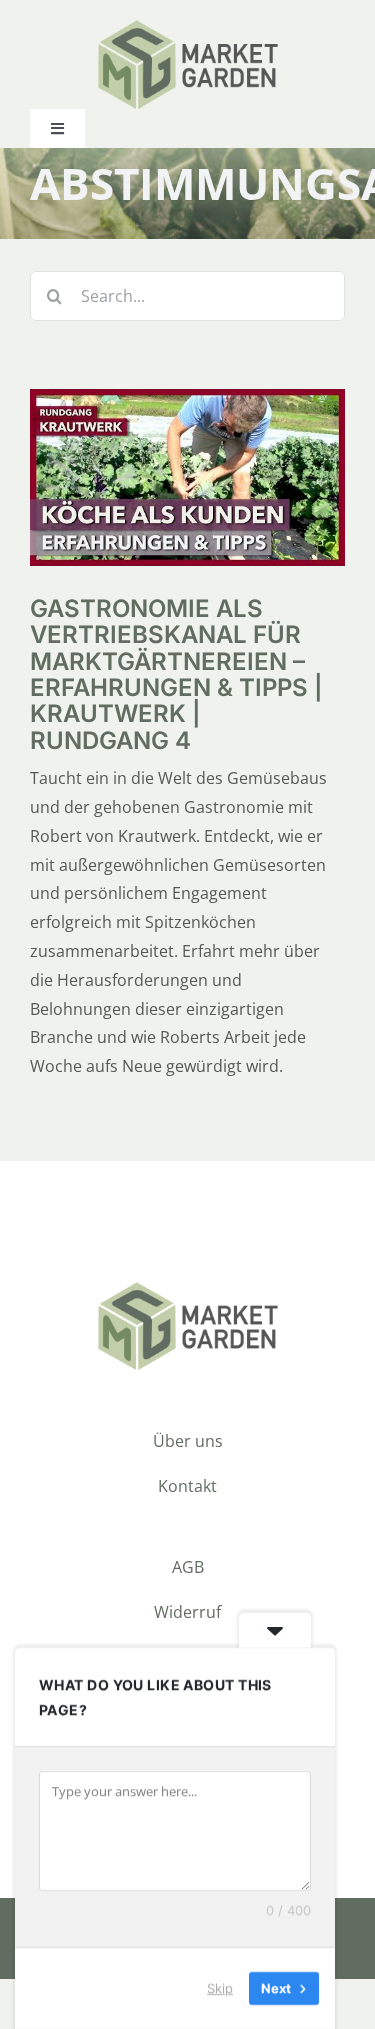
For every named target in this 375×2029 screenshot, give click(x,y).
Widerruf (187, 1612)
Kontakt (187, 1486)
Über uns (188, 1441)
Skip (220, 1988)
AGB (188, 1567)
